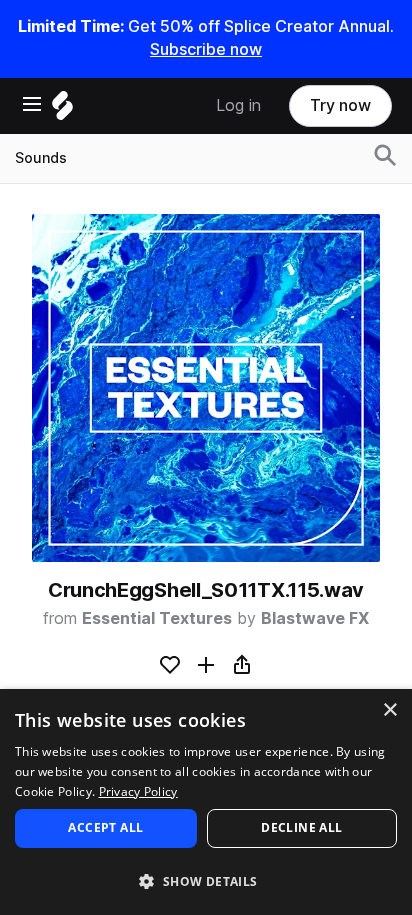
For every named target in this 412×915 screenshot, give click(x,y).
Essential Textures (157, 618)
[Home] (62, 110)
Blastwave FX (315, 618)
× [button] (389, 710)
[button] (206, 880)
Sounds (41, 158)
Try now (340, 105)
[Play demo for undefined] (206, 388)
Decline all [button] (301, 827)
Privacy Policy (138, 791)
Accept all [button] (105, 827)
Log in (238, 105)
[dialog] (206, 802)
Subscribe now (206, 49)
